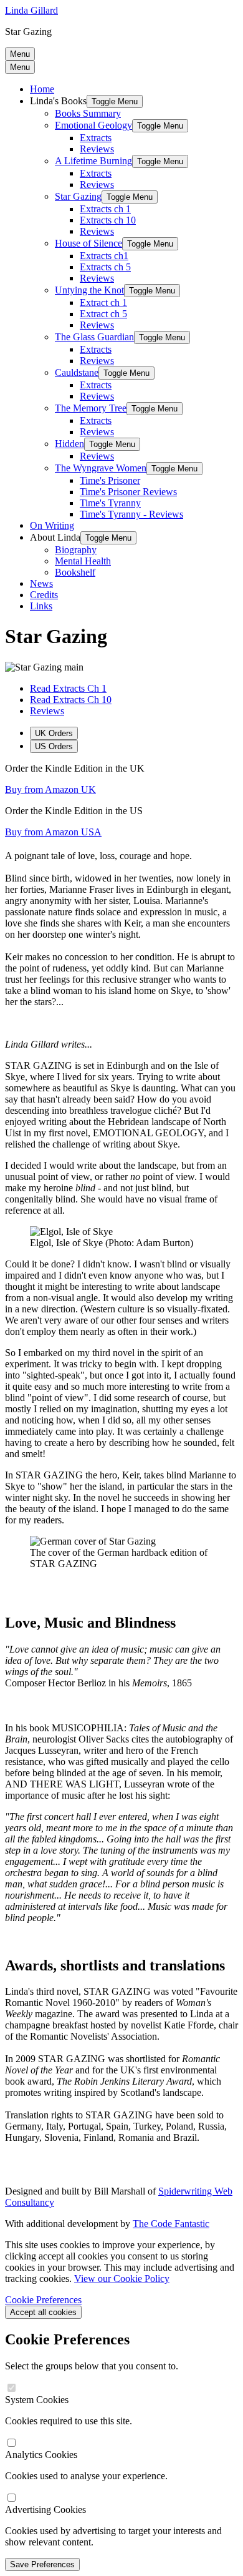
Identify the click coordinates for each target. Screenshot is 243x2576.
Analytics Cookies (41, 2455)
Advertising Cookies (45, 2510)
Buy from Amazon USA (53, 832)
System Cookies (37, 2400)
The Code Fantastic (171, 2224)
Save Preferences (42, 2564)
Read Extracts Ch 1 (68, 688)
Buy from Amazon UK (50, 789)
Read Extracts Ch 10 (71, 700)
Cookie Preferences (43, 2300)
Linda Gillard (31, 10)
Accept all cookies (43, 2312)
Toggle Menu (115, 101)
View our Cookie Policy (122, 2279)
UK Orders (54, 733)
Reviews (47, 711)
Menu (20, 54)
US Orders (54, 746)
